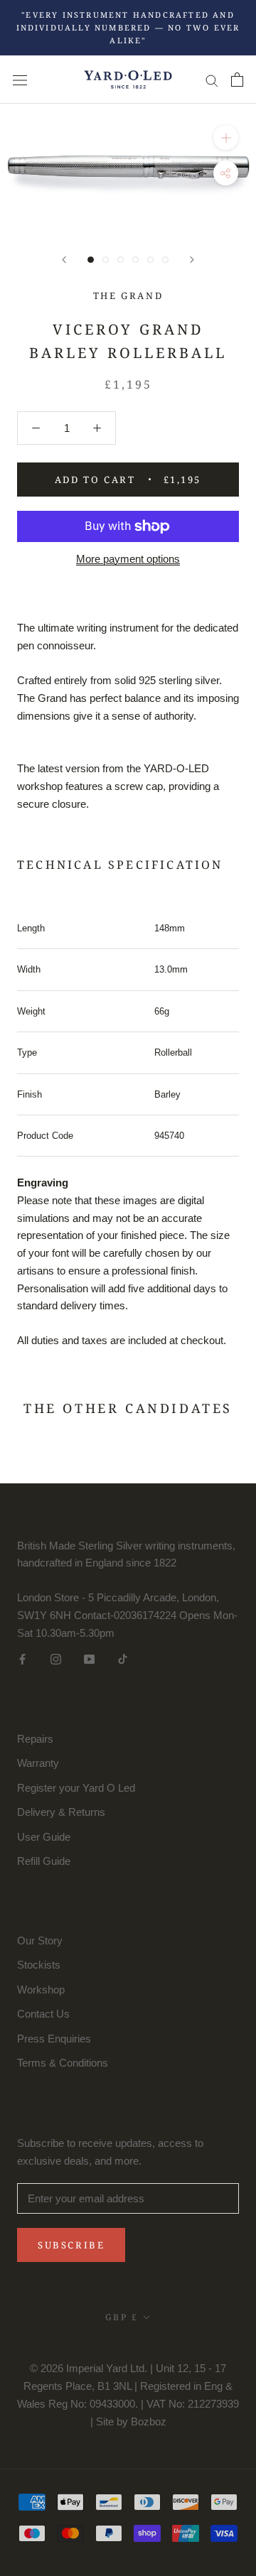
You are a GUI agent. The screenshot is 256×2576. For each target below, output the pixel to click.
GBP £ (122, 2317)
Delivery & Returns (61, 1812)
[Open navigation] (20, 80)
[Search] (212, 80)
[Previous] (64, 260)
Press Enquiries (54, 2039)
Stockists (39, 1965)
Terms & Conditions (63, 2063)
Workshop (41, 1990)
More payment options (128, 558)
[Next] (192, 260)
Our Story (40, 1941)
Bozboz (149, 2421)
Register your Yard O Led (76, 1788)
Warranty (38, 1763)
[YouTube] (89, 1658)
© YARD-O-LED (128, 2349)
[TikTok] (123, 1658)
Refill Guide (44, 1861)
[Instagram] (56, 1658)
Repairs (35, 1739)
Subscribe (71, 2245)
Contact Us (43, 2014)
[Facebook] (22, 1658)
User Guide (44, 1837)
